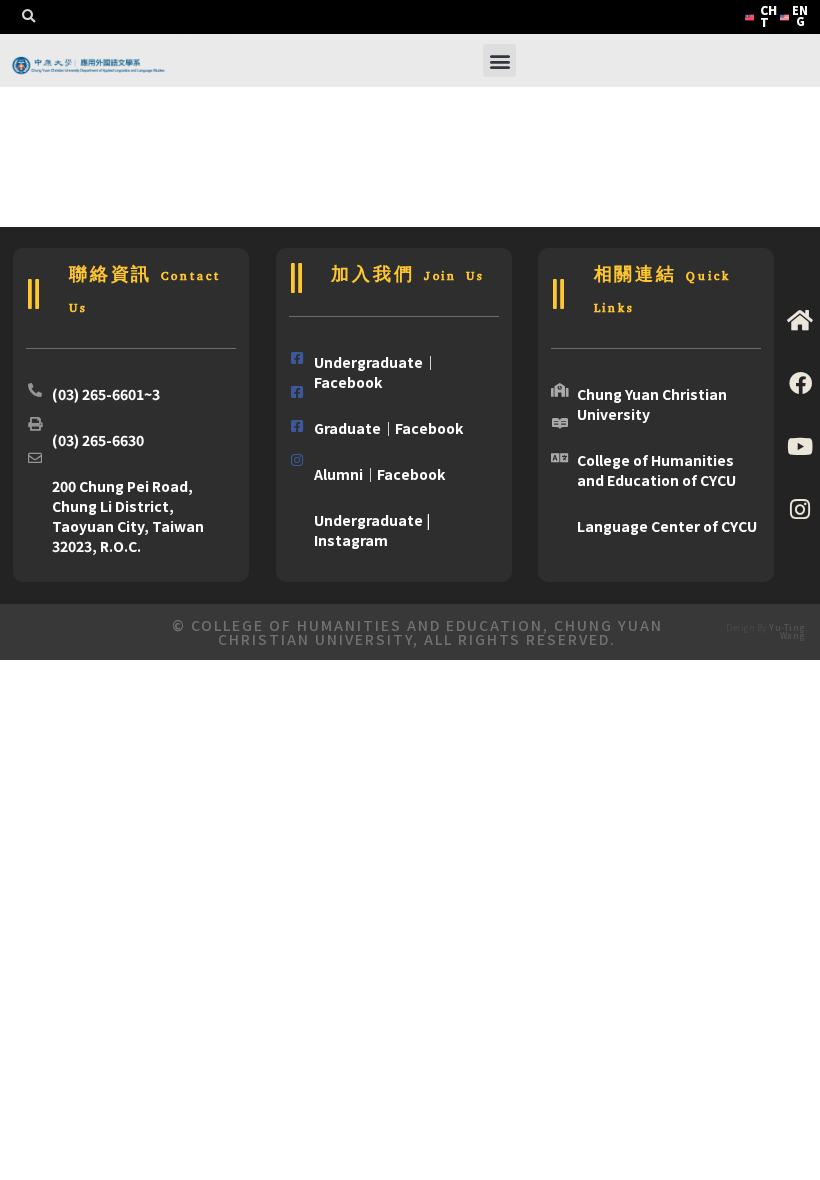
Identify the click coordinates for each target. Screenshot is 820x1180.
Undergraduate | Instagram (372, 530)
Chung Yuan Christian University (652, 404)
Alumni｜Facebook (379, 474)
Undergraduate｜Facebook (375, 372)
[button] (28, 17)
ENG (800, 15)
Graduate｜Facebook (388, 428)
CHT (768, 15)
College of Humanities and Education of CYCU (656, 470)
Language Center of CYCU (667, 526)
